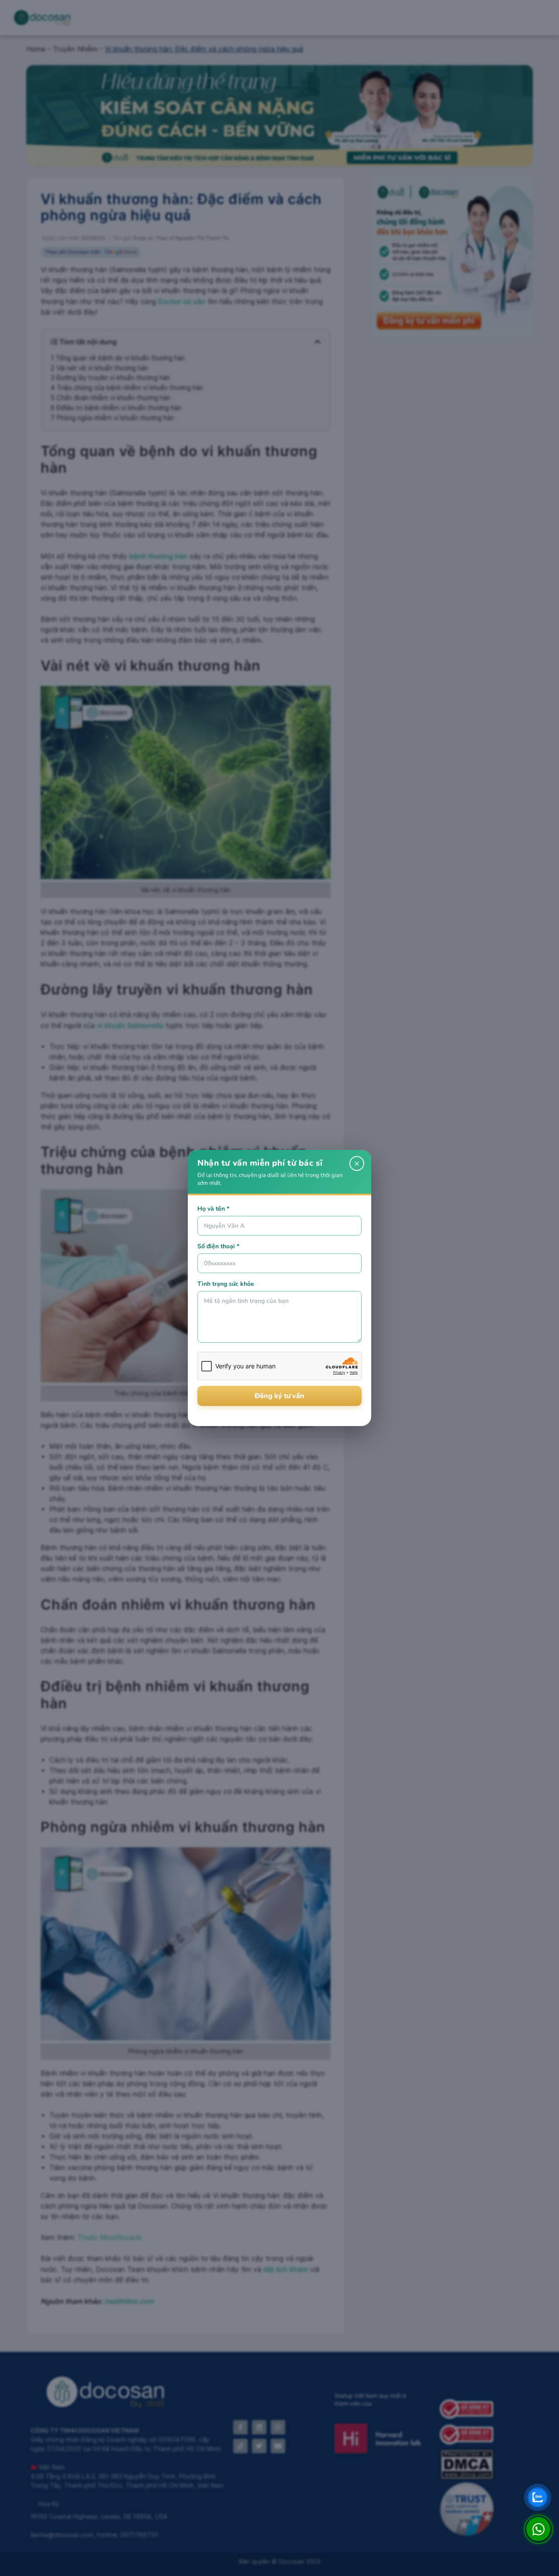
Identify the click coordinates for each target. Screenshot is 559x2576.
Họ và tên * (213, 1209)
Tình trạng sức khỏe (226, 1284)
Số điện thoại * (218, 1246)
